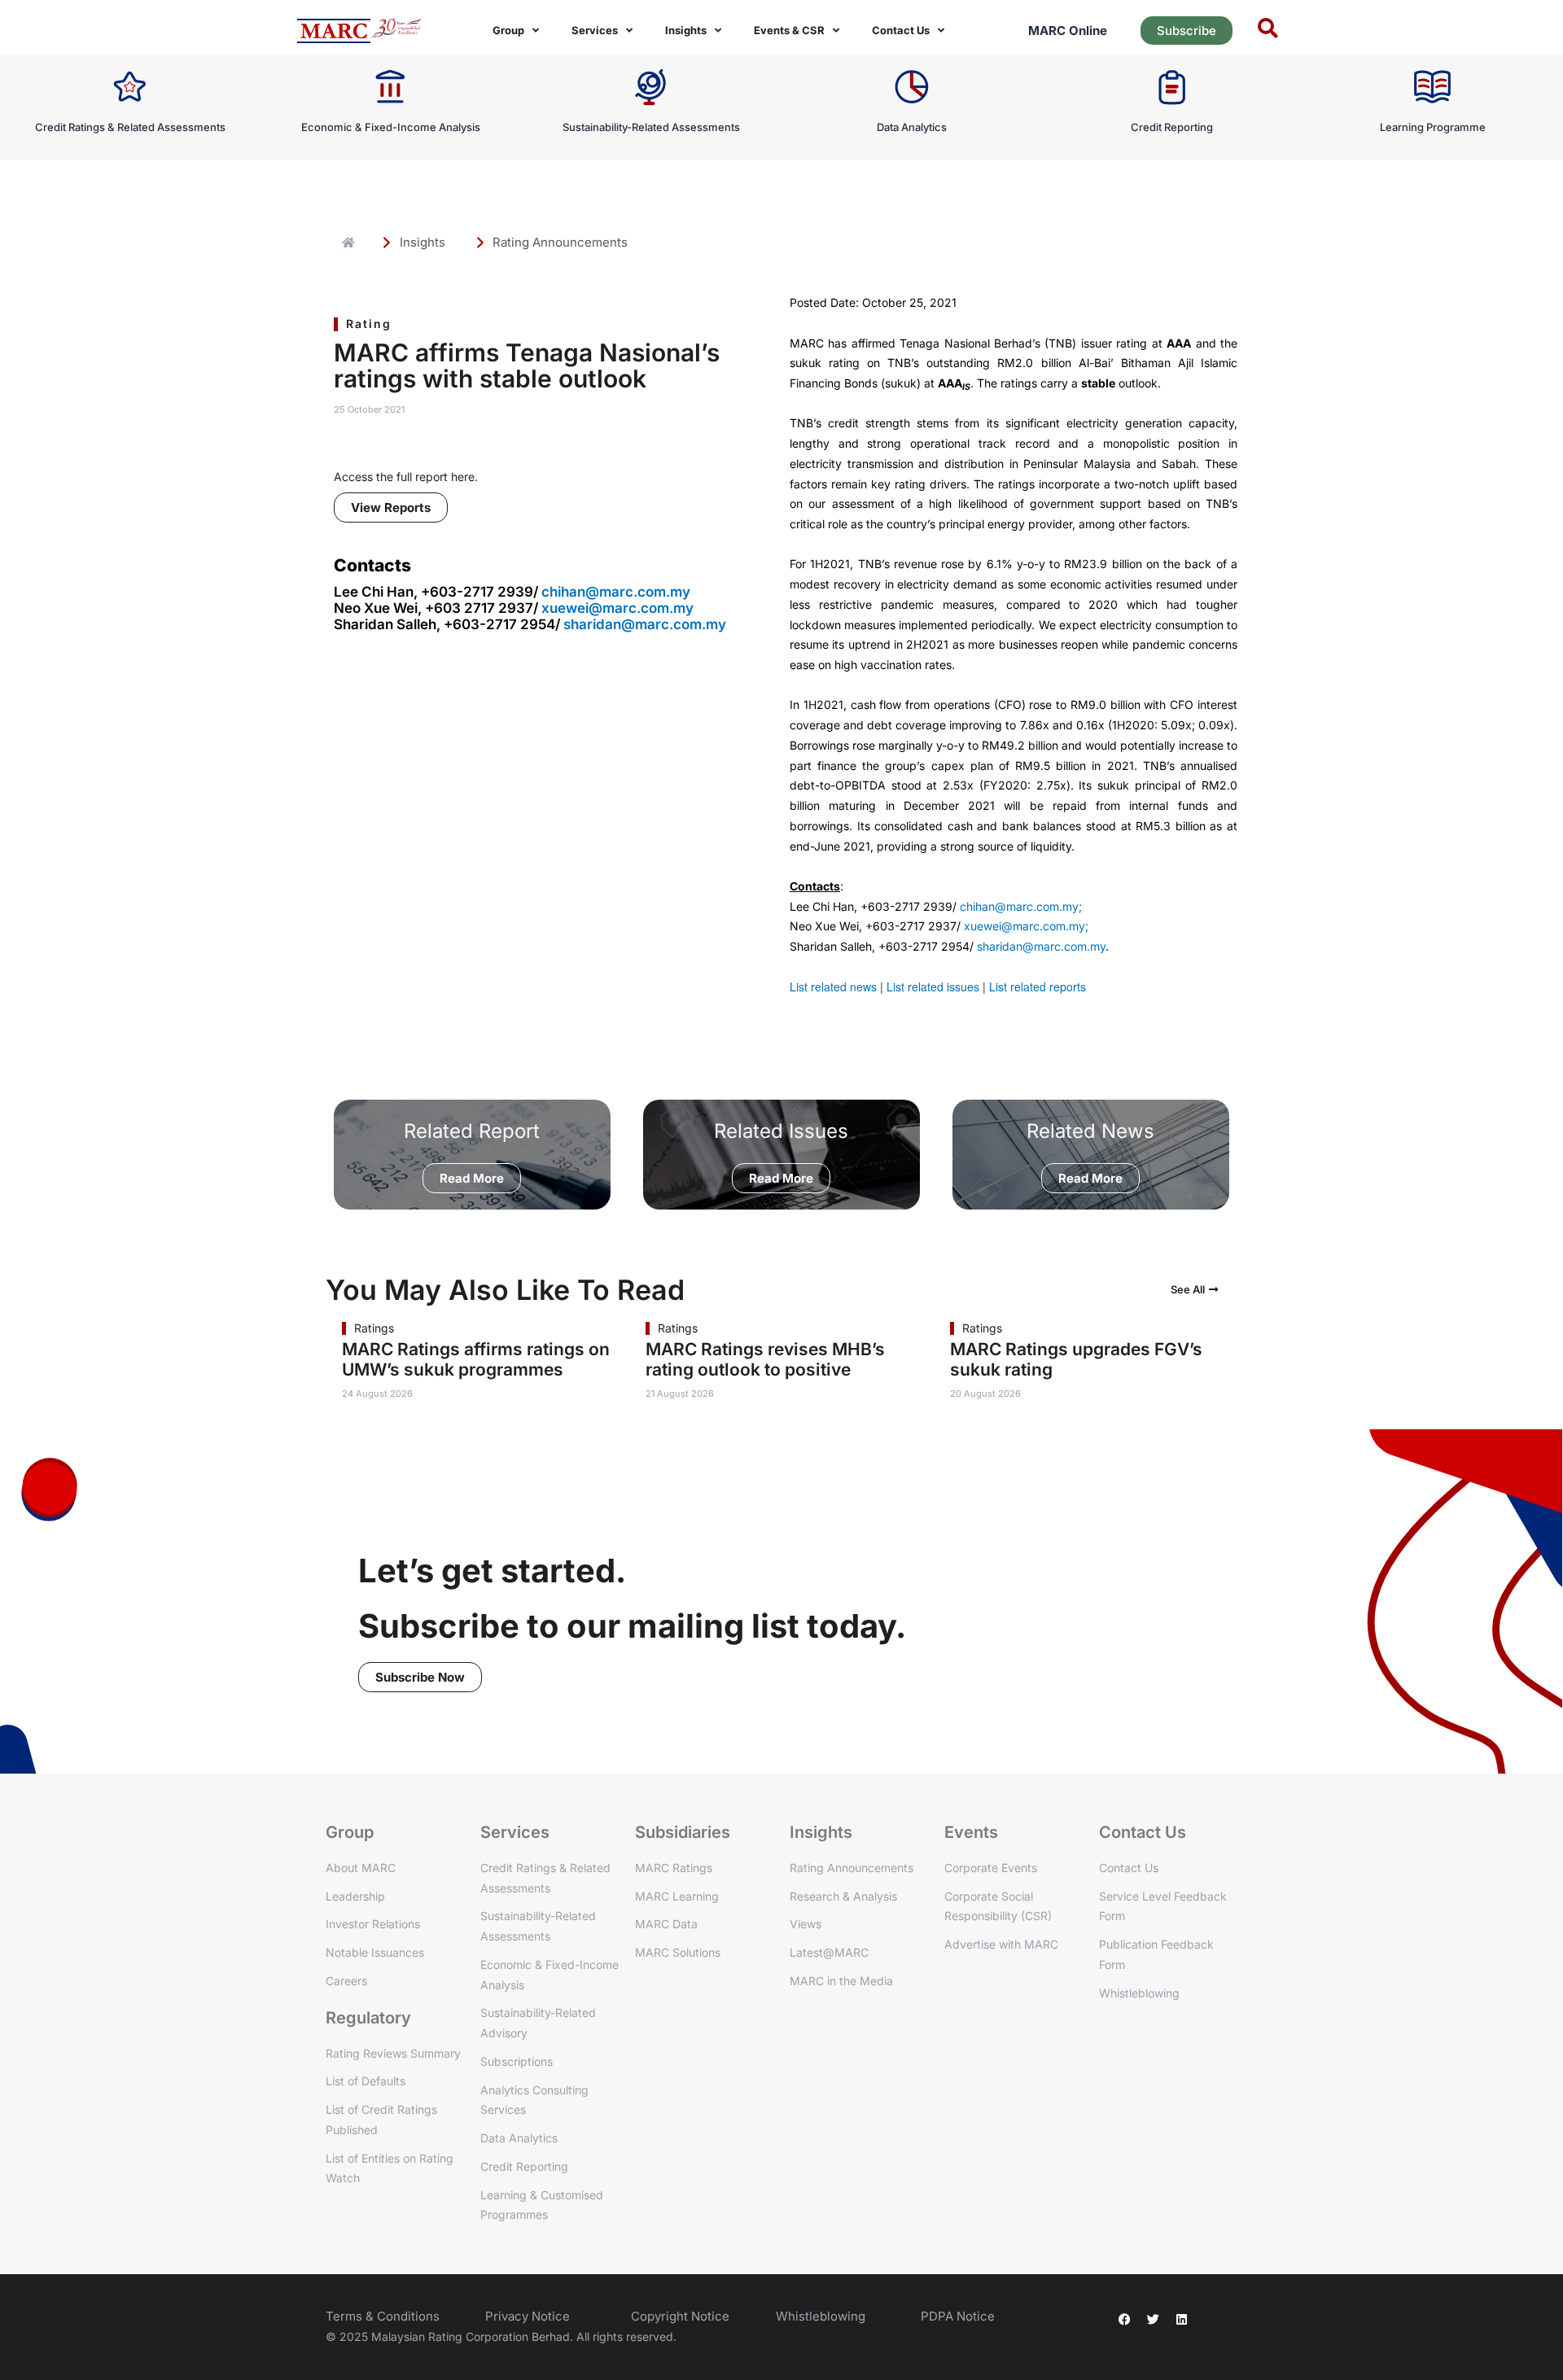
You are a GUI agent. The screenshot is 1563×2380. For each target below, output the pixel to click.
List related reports (1038, 987)
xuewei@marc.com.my (617, 608)
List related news (833, 987)
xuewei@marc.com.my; (1026, 926)
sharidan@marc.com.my (645, 624)
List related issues (933, 987)
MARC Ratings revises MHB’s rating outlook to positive (765, 1359)
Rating (369, 324)
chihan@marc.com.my (616, 592)
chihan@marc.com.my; (1021, 906)
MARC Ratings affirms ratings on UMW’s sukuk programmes (476, 1359)
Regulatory (368, 2018)
